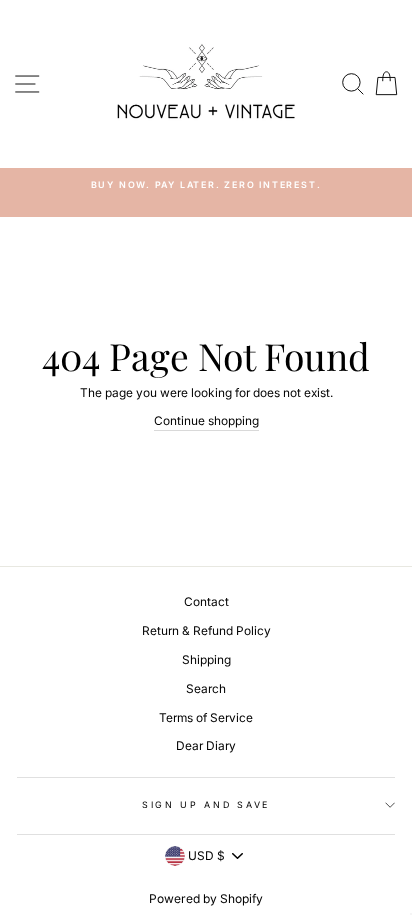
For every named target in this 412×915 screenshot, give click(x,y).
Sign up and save (206, 804)
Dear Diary (206, 745)
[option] (206, 184)
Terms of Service (206, 717)
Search (206, 688)
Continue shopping (206, 420)
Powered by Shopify (206, 898)
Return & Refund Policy (206, 630)
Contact (206, 601)
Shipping (206, 659)
